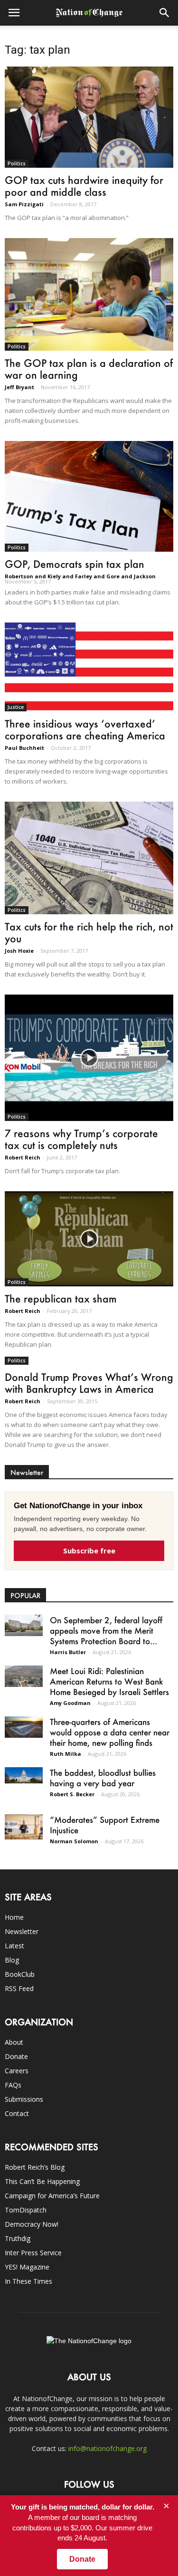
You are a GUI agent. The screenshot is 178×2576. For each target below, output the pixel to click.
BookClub (20, 1974)
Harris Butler (68, 1652)
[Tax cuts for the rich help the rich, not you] (89, 858)
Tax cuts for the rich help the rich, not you (89, 932)
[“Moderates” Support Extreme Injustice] (24, 1827)
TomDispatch (26, 2210)
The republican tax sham (61, 1298)
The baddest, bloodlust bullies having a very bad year (103, 1778)
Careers (17, 2071)
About (14, 2042)
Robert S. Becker (72, 1794)
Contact (17, 2113)
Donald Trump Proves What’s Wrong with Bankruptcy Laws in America (89, 1383)
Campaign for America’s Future (52, 2196)
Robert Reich (23, 1157)
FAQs (13, 2085)
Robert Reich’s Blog (35, 2167)
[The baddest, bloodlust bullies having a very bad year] (24, 1775)
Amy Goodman (70, 1703)
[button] (165, 13)
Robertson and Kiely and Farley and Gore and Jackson (80, 576)
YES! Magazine (27, 2267)
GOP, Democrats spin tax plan (75, 564)
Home (14, 1917)
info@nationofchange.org (108, 2448)
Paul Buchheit (24, 748)
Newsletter (22, 1931)
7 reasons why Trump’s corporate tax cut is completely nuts (81, 1139)
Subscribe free (89, 1551)
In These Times (28, 2281)
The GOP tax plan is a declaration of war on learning (89, 369)
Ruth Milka (66, 1754)
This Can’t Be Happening (42, 2181)
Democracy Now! (32, 2224)
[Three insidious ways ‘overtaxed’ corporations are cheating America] (89, 667)
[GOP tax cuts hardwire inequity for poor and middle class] (89, 117)
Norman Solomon (74, 1841)
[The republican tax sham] (89, 1239)
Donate (16, 2056)
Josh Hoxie (19, 951)
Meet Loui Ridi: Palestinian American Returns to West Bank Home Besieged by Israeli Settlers (109, 1681)
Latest (14, 1946)
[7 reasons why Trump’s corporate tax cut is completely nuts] (89, 1058)
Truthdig (18, 2238)
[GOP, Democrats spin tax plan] (89, 497)
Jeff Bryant (19, 387)
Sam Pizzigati (24, 204)
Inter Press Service (33, 2253)
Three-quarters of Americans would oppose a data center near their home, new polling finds (110, 1732)
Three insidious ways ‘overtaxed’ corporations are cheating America (85, 729)
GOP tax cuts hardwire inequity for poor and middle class (84, 186)
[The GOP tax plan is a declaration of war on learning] (89, 294)
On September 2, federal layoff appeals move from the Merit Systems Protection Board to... (106, 1630)
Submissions (24, 2099)
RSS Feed (19, 1988)
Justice (16, 707)
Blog (12, 1960)
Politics (17, 163)
